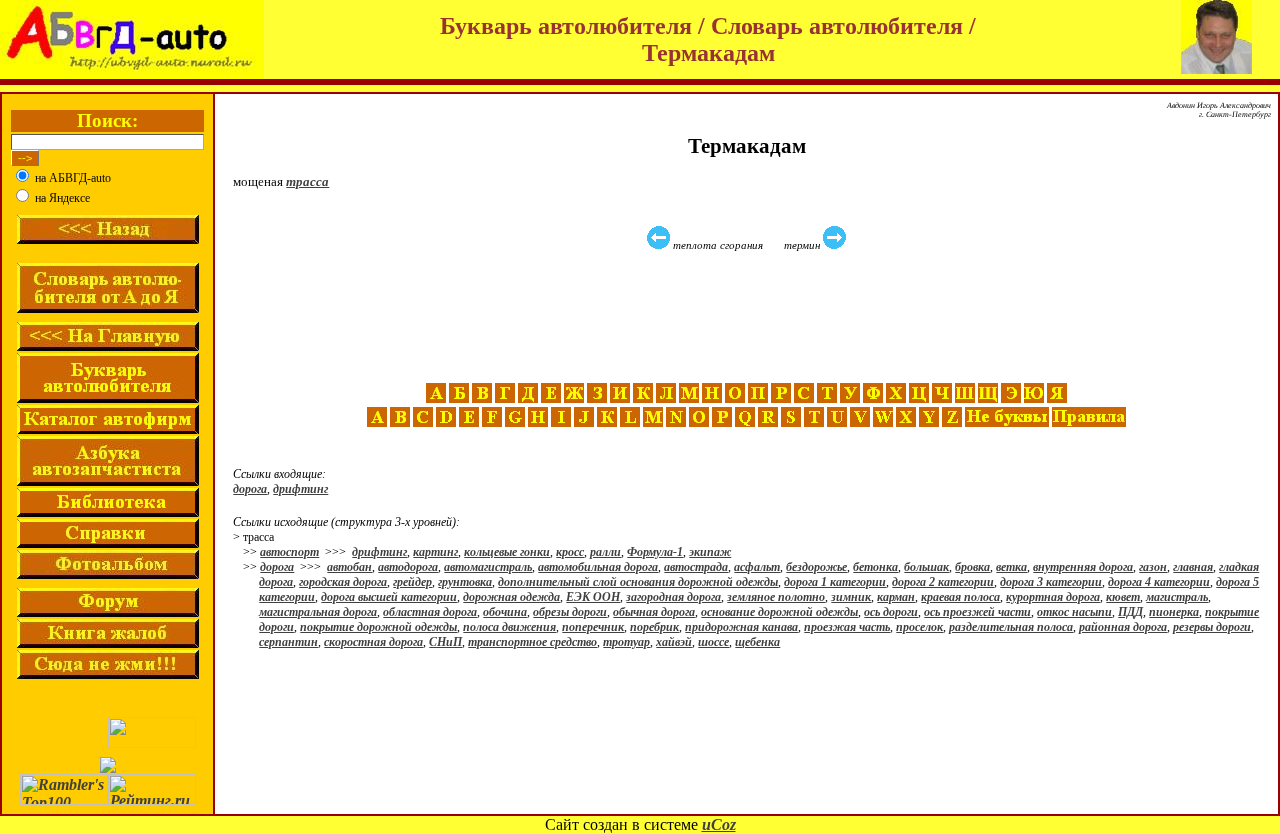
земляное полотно (776, 597)
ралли (605, 552)
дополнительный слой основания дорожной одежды (638, 582)
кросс (570, 552)
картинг (435, 552)
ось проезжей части (977, 612)
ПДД (1130, 612)
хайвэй (674, 642)
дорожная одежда (511, 597)
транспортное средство (532, 642)
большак (926, 567)
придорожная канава (741, 627)
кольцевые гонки (507, 552)
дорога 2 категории (943, 582)
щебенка (757, 642)
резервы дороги (1212, 627)
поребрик (654, 627)
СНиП (445, 642)
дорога (250, 489)
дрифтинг (300, 489)
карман (896, 597)
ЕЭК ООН (593, 597)
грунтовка (465, 582)
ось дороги (891, 612)
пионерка (1174, 612)
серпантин (288, 642)
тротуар (626, 642)
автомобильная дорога (598, 567)
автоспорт (289, 552)
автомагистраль (488, 567)
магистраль (1177, 597)
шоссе (713, 642)
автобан (349, 567)
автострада (696, 567)
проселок (919, 627)
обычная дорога (654, 612)
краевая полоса (960, 597)
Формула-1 (655, 552)
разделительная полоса (1011, 627)
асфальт (757, 567)
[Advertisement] (749, 317)
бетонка (875, 567)
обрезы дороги (570, 612)
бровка (972, 567)
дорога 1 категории (835, 582)
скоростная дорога (373, 642)
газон (1153, 567)
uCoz (719, 824)
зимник (851, 597)
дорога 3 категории (1051, 582)
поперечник (593, 627)
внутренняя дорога (1083, 567)
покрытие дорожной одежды (378, 627)
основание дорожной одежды (779, 612)
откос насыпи (1074, 612)
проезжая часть (847, 627)
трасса (307, 181)
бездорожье (816, 567)
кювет (1123, 597)
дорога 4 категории (1159, 582)
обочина (505, 612)
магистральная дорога (318, 612)
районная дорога (1123, 627)
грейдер (412, 582)
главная (1193, 567)
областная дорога (430, 612)
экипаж (710, 552)
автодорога (408, 567)
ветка (1011, 567)
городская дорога (343, 582)
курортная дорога (1053, 597)
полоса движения (509, 627)
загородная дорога (673, 597)
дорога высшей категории (389, 597)
